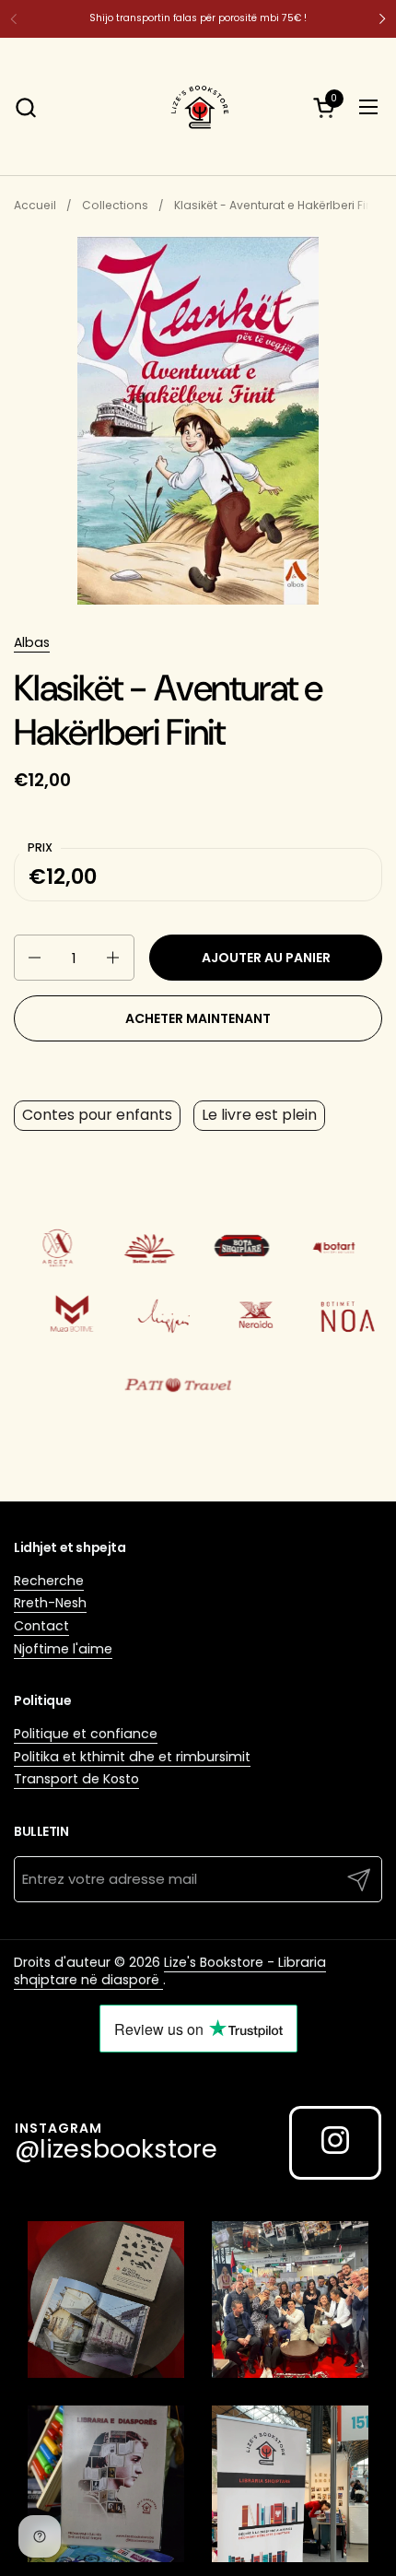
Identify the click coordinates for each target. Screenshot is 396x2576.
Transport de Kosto (76, 1779)
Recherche (49, 1581)
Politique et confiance (86, 1734)
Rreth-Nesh (50, 1603)
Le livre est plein (259, 1115)
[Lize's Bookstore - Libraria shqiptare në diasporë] (198, 107)
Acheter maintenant (198, 1018)
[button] (25, 107)
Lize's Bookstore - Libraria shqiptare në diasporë (170, 1971)
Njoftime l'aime (63, 1649)
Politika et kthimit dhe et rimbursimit (132, 1757)
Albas (32, 642)
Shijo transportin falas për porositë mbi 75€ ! (198, 18)
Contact (41, 1626)
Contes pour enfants (97, 1115)
